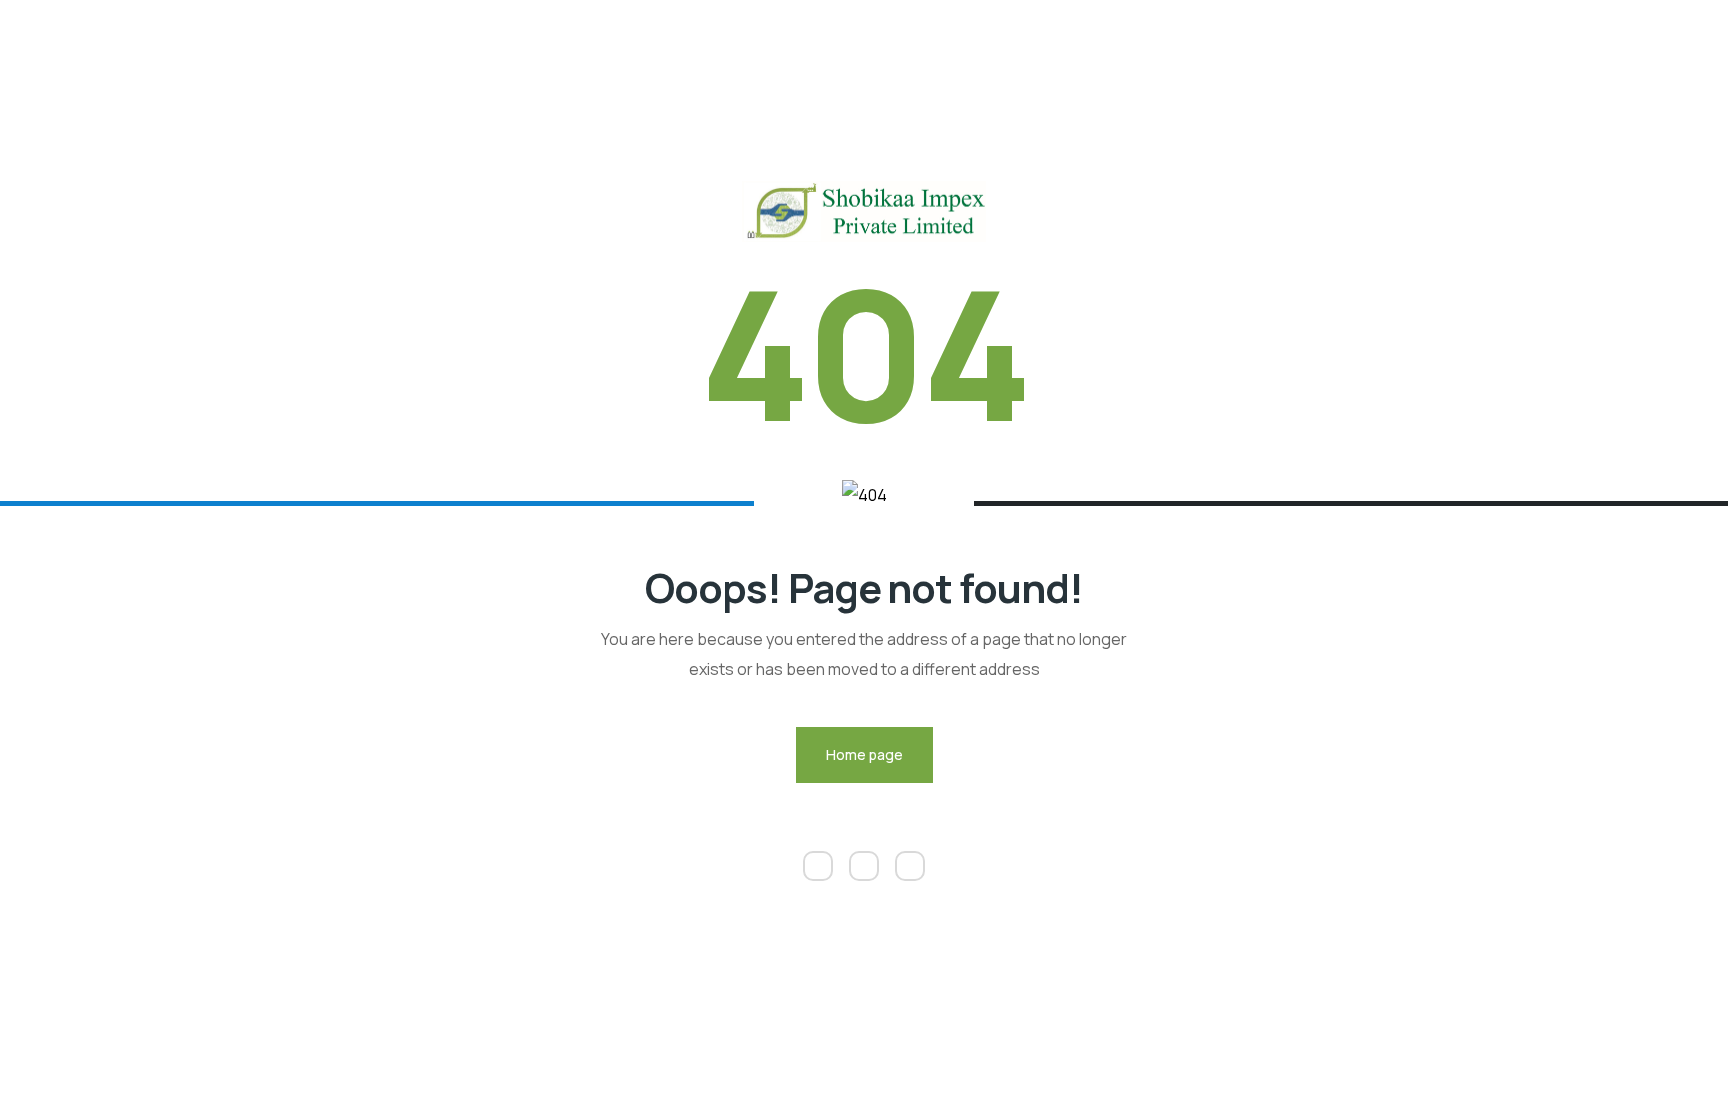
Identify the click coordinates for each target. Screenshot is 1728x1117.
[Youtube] (910, 866)
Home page (864, 754)
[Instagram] (864, 866)
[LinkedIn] (818, 866)
